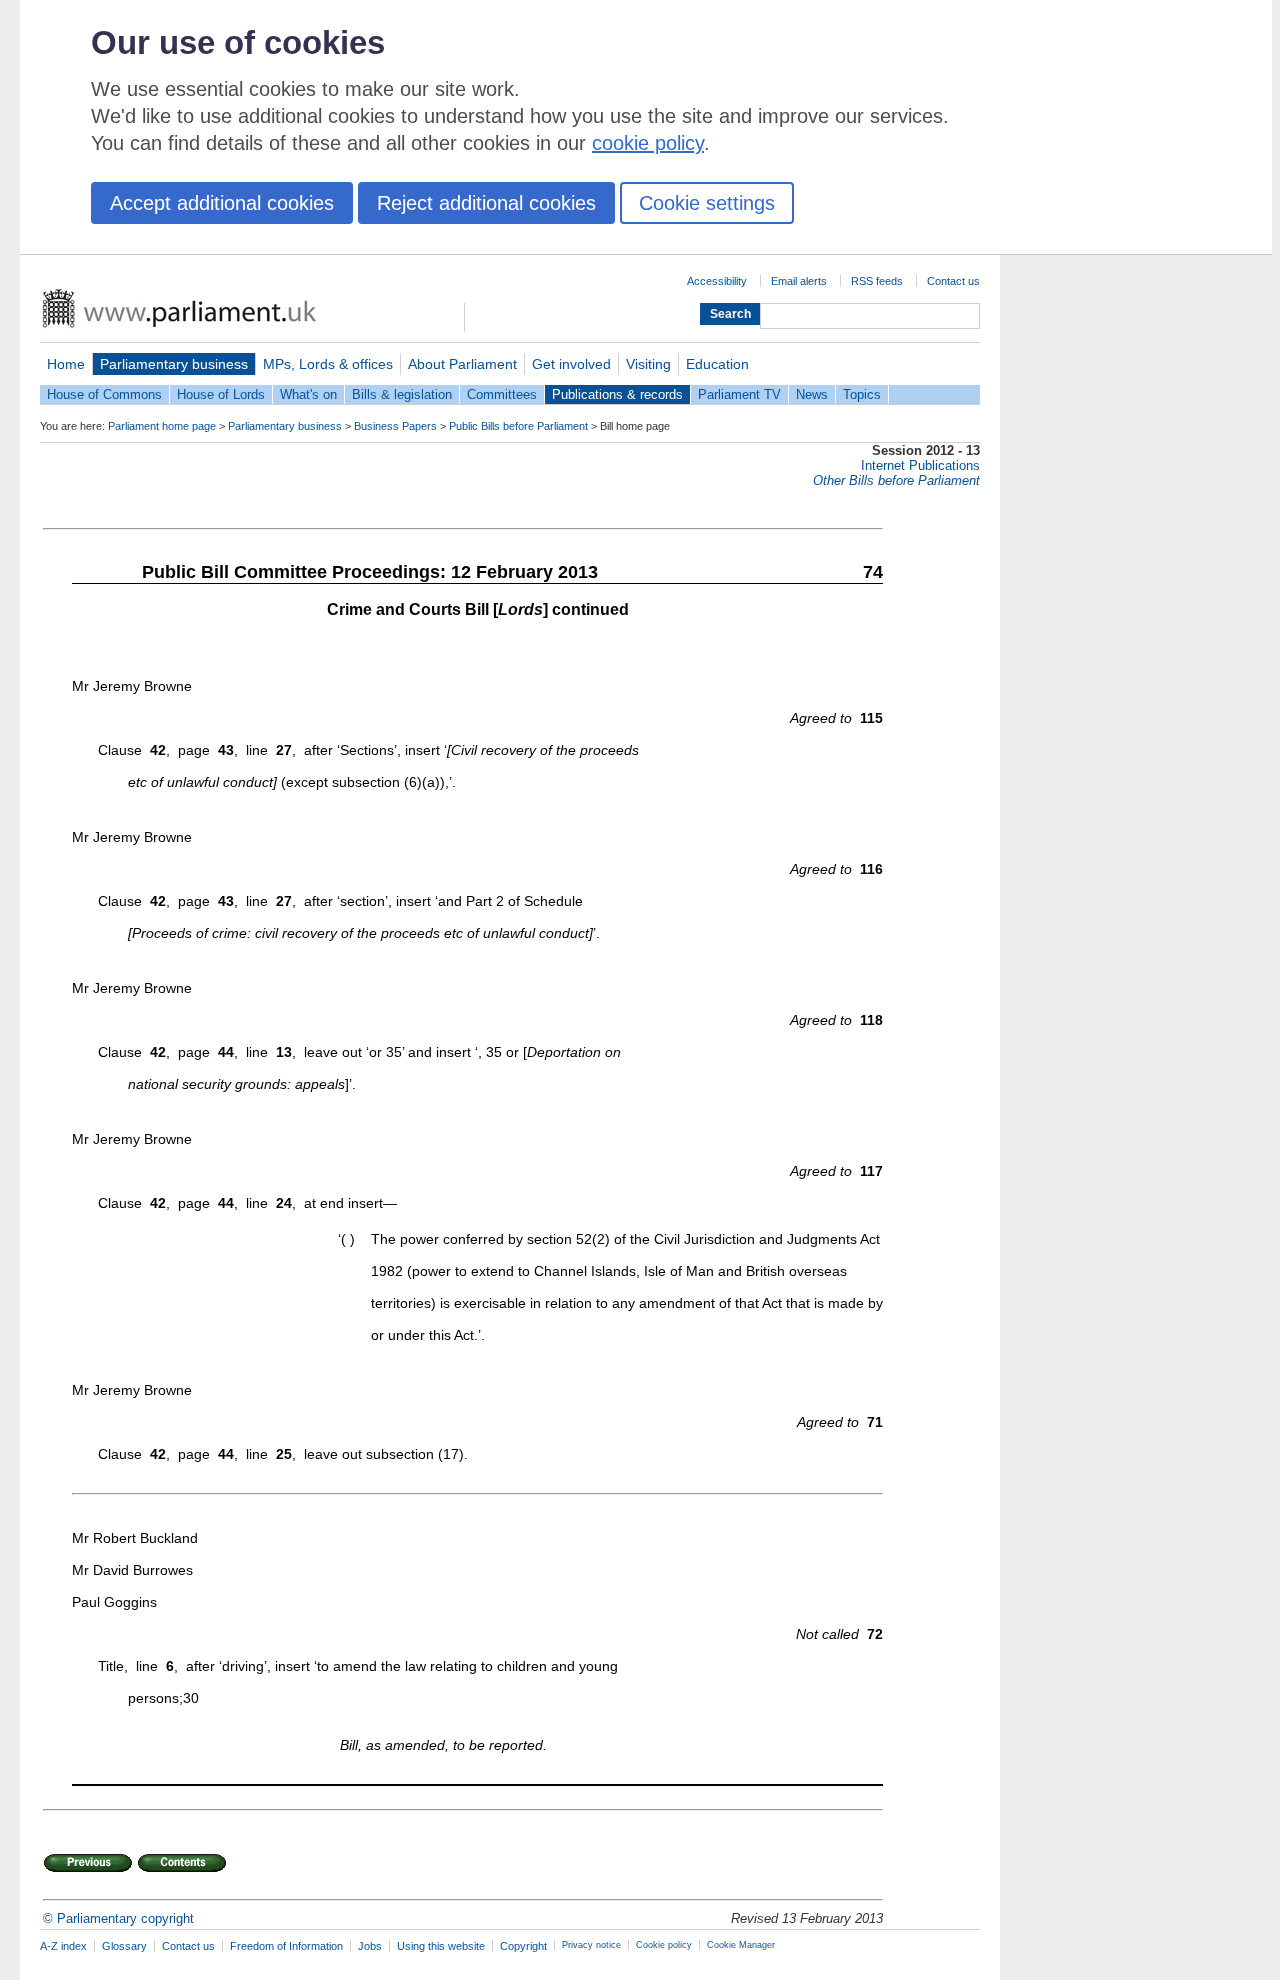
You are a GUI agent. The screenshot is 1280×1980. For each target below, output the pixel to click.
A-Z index (63, 1946)
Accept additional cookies (222, 203)
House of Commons (104, 394)
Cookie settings (707, 203)
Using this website (441, 1946)
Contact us (953, 281)
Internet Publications (920, 465)
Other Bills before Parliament (896, 480)
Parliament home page (162, 426)
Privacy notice (591, 1945)
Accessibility (717, 281)
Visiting (648, 364)
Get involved (571, 364)
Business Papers (395, 426)
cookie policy (648, 143)
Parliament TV (739, 394)
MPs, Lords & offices (328, 364)
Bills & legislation (402, 394)
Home (66, 364)
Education (717, 364)
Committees (502, 394)
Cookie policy (664, 1945)
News (812, 394)
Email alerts (799, 281)
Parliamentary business (174, 364)
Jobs (370, 1946)
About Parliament (462, 364)
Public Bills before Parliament (518, 426)
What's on (308, 394)
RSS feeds (877, 281)
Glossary (124, 1946)
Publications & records (617, 394)
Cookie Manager (741, 1945)
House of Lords (221, 394)
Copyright (523, 1946)
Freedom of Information (286, 1946)
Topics (862, 394)
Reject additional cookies (486, 203)
